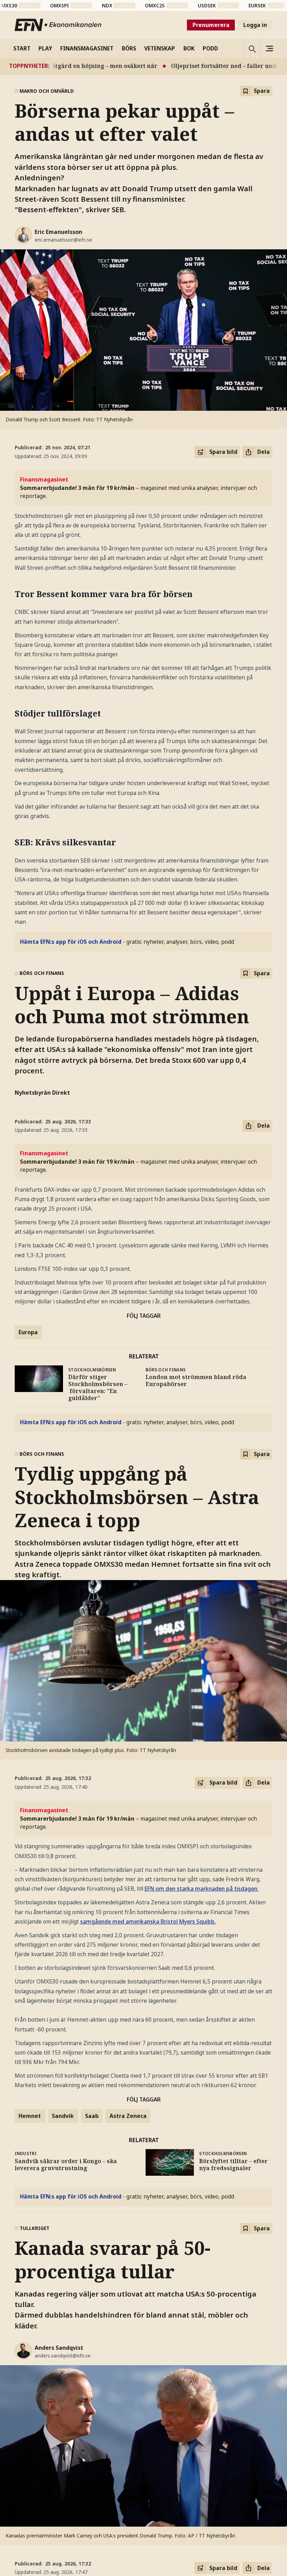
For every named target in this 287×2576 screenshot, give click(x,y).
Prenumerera (211, 25)
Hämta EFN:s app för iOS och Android (71, 942)
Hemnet (30, 2116)
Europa (28, 1332)
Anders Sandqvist (59, 2348)
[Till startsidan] (58, 25)
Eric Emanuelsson (58, 232)
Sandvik (63, 2116)
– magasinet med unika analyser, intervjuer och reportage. (138, 488)
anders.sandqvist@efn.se (63, 2356)
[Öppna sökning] (252, 48)
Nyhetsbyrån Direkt (42, 1093)
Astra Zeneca (128, 2116)
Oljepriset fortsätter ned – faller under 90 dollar (211, 66)
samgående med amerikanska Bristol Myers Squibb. (148, 1921)
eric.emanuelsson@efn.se (63, 240)
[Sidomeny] (269, 48)
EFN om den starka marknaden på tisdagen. (202, 1889)
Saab (92, 2116)
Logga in (255, 25)
